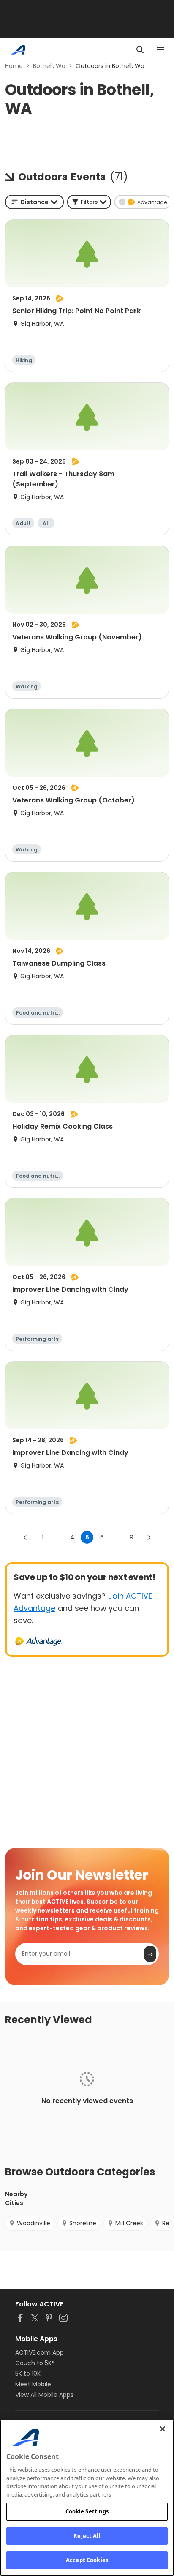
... (58, 1537)
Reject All (87, 2536)
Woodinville (34, 2223)
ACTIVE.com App (39, 2352)
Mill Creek (129, 2223)
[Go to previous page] (25, 1537)
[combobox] (34, 202)
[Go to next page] (149, 1537)
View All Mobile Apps (44, 2395)
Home (14, 66)
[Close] (163, 2429)
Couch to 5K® (35, 2363)
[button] (89, 202)
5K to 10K (28, 2374)
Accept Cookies (87, 2560)
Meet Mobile (33, 2384)
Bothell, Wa (49, 66)
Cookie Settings (87, 2511)
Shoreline (83, 2223)
